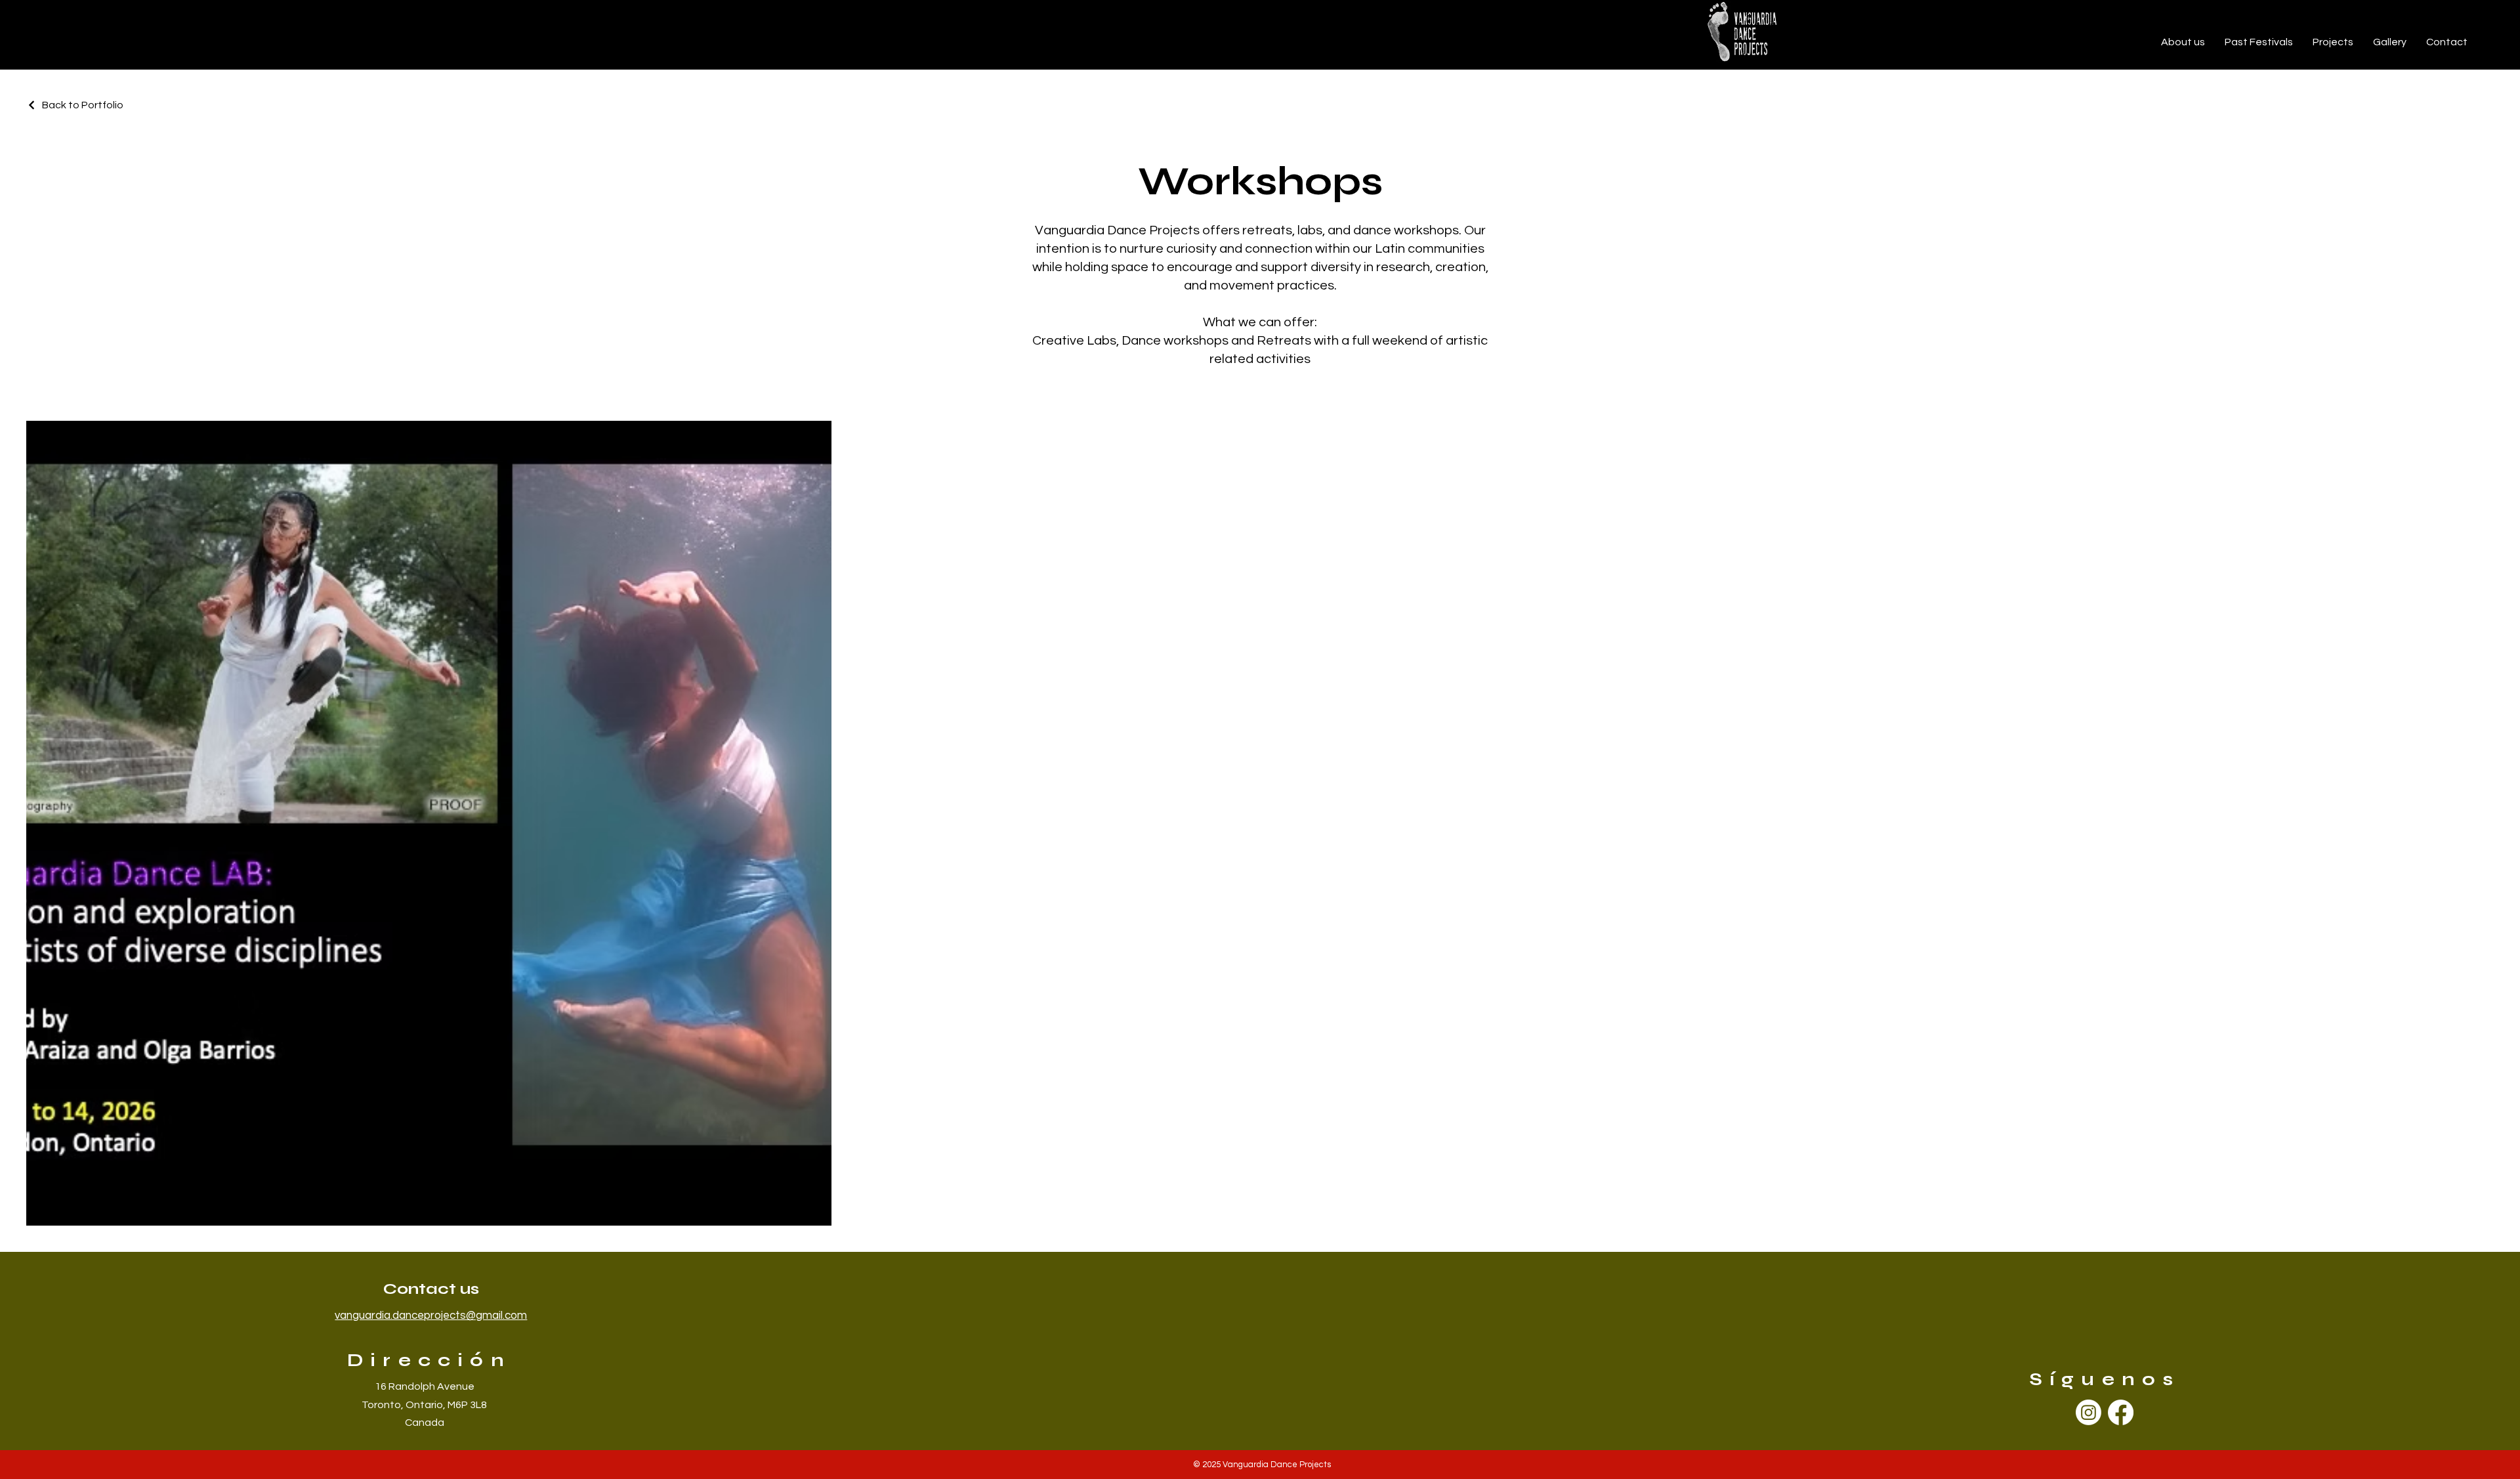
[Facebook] (2121, 1412)
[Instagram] (2089, 1412)
